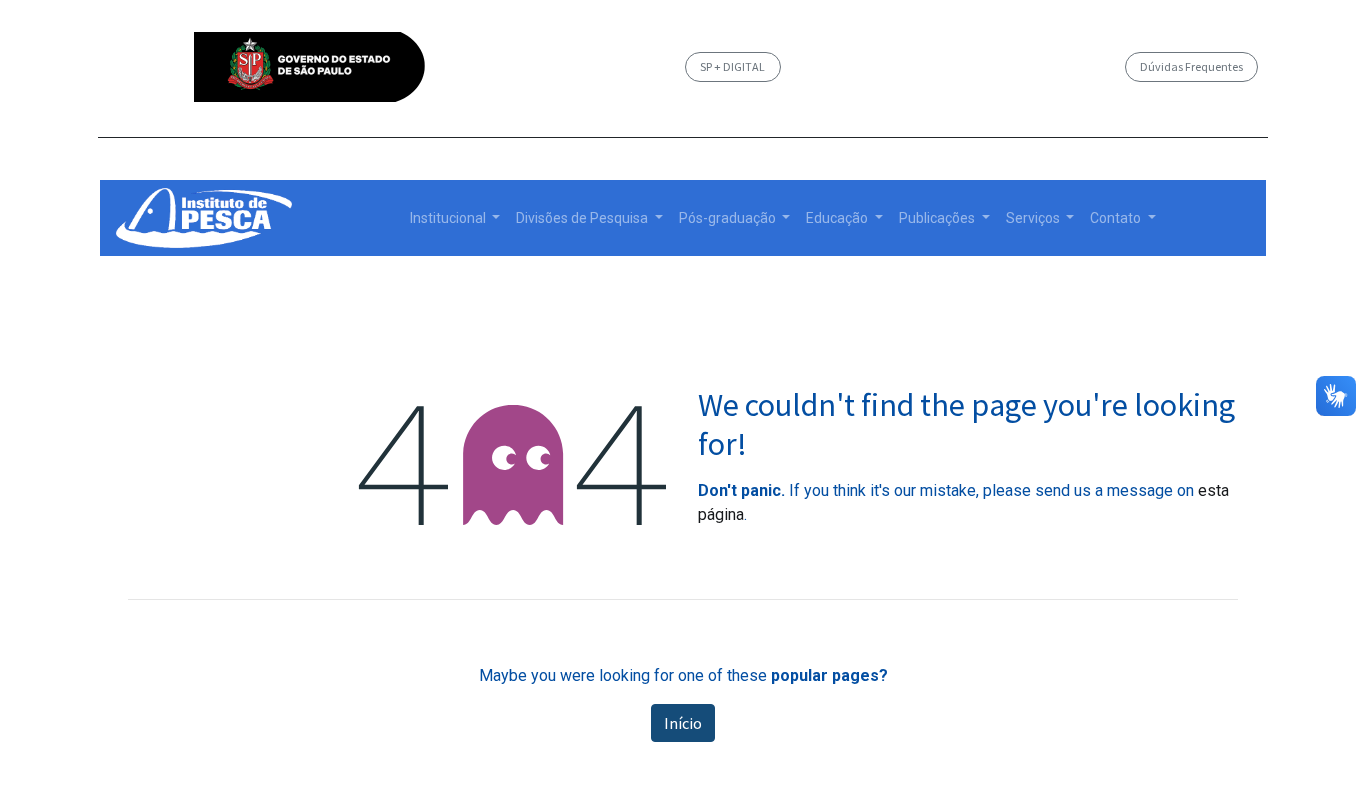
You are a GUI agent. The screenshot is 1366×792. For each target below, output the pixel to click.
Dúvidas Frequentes (1191, 66)
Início (683, 723)
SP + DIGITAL (732, 66)
